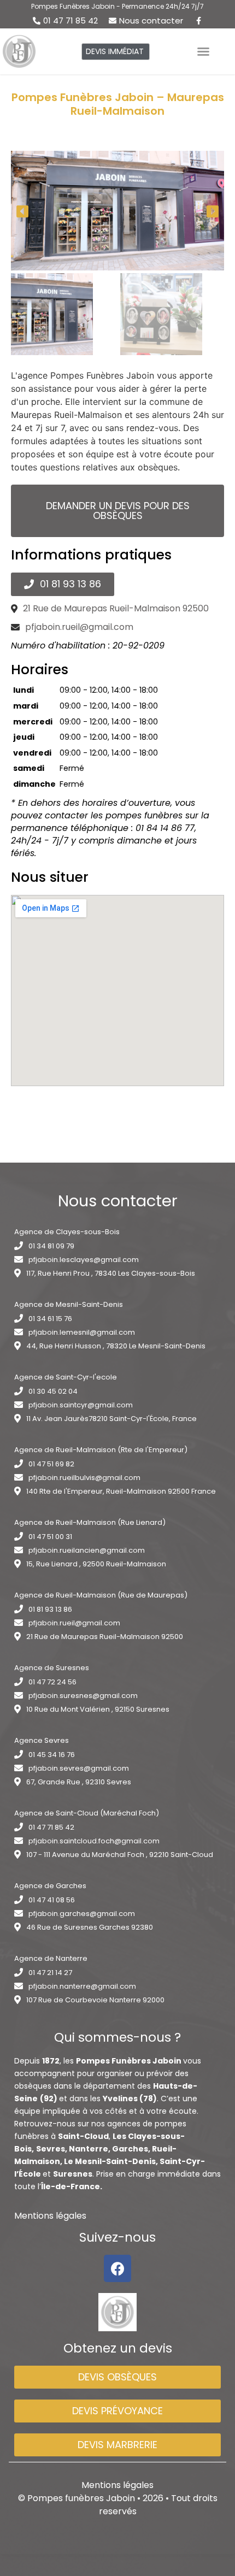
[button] (116, 52)
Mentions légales (50, 2216)
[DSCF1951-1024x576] (117, 211)
